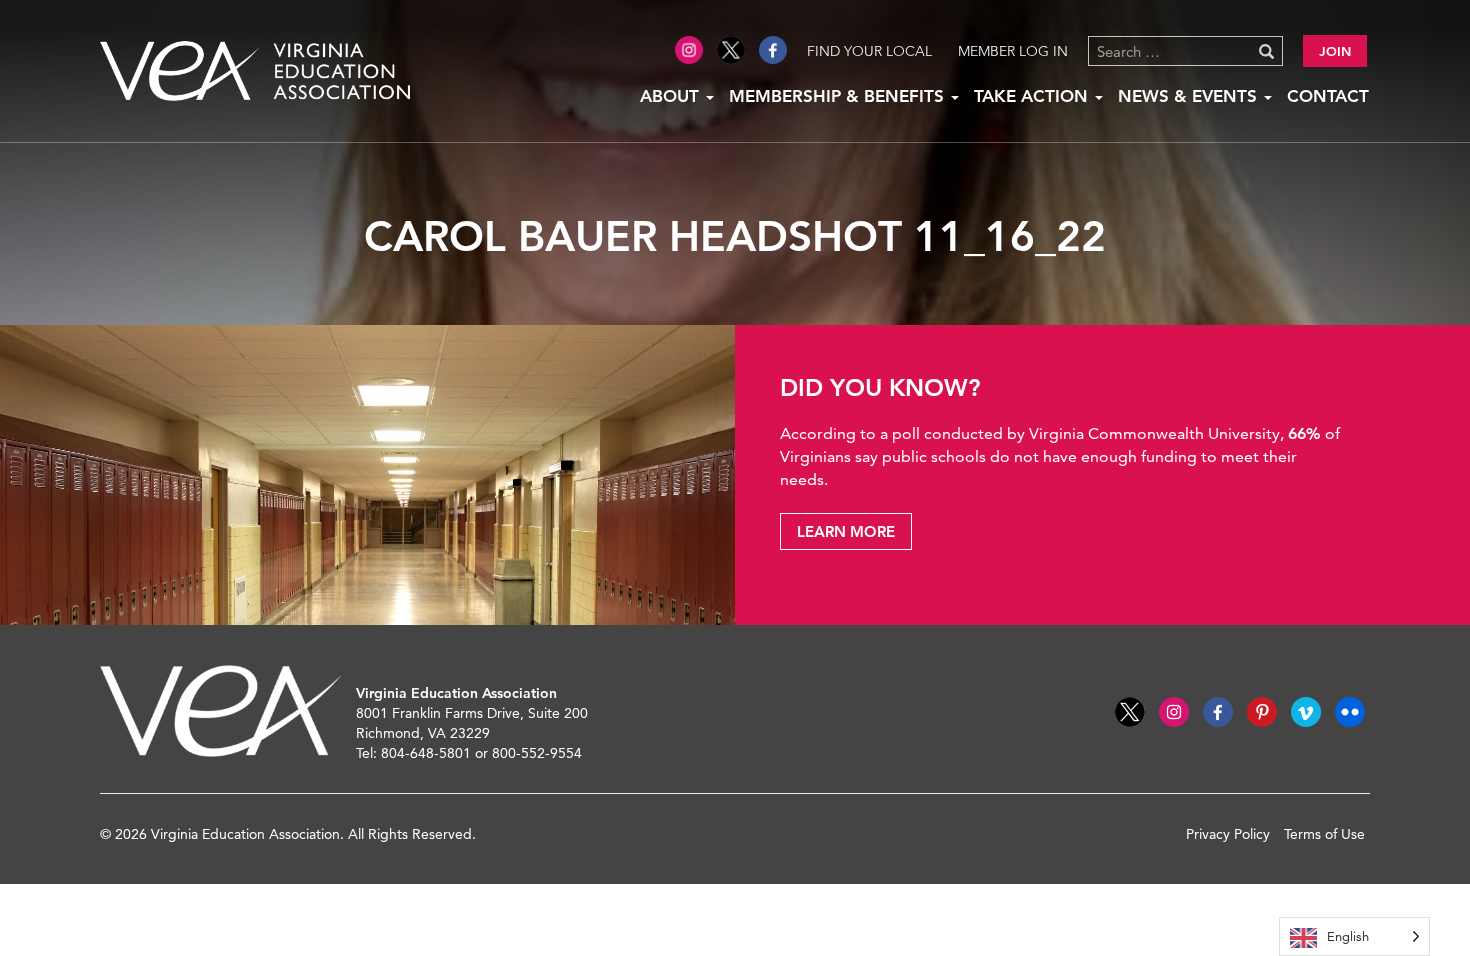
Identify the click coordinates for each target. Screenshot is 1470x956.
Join (1335, 51)
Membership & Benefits (839, 96)
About (672, 96)
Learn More (846, 531)
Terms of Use (1324, 834)
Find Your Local (869, 51)
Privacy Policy (1228, 834)
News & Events (1190, 96)
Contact (1328, 96)
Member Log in (1013, 51)
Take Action (1033, 96)
